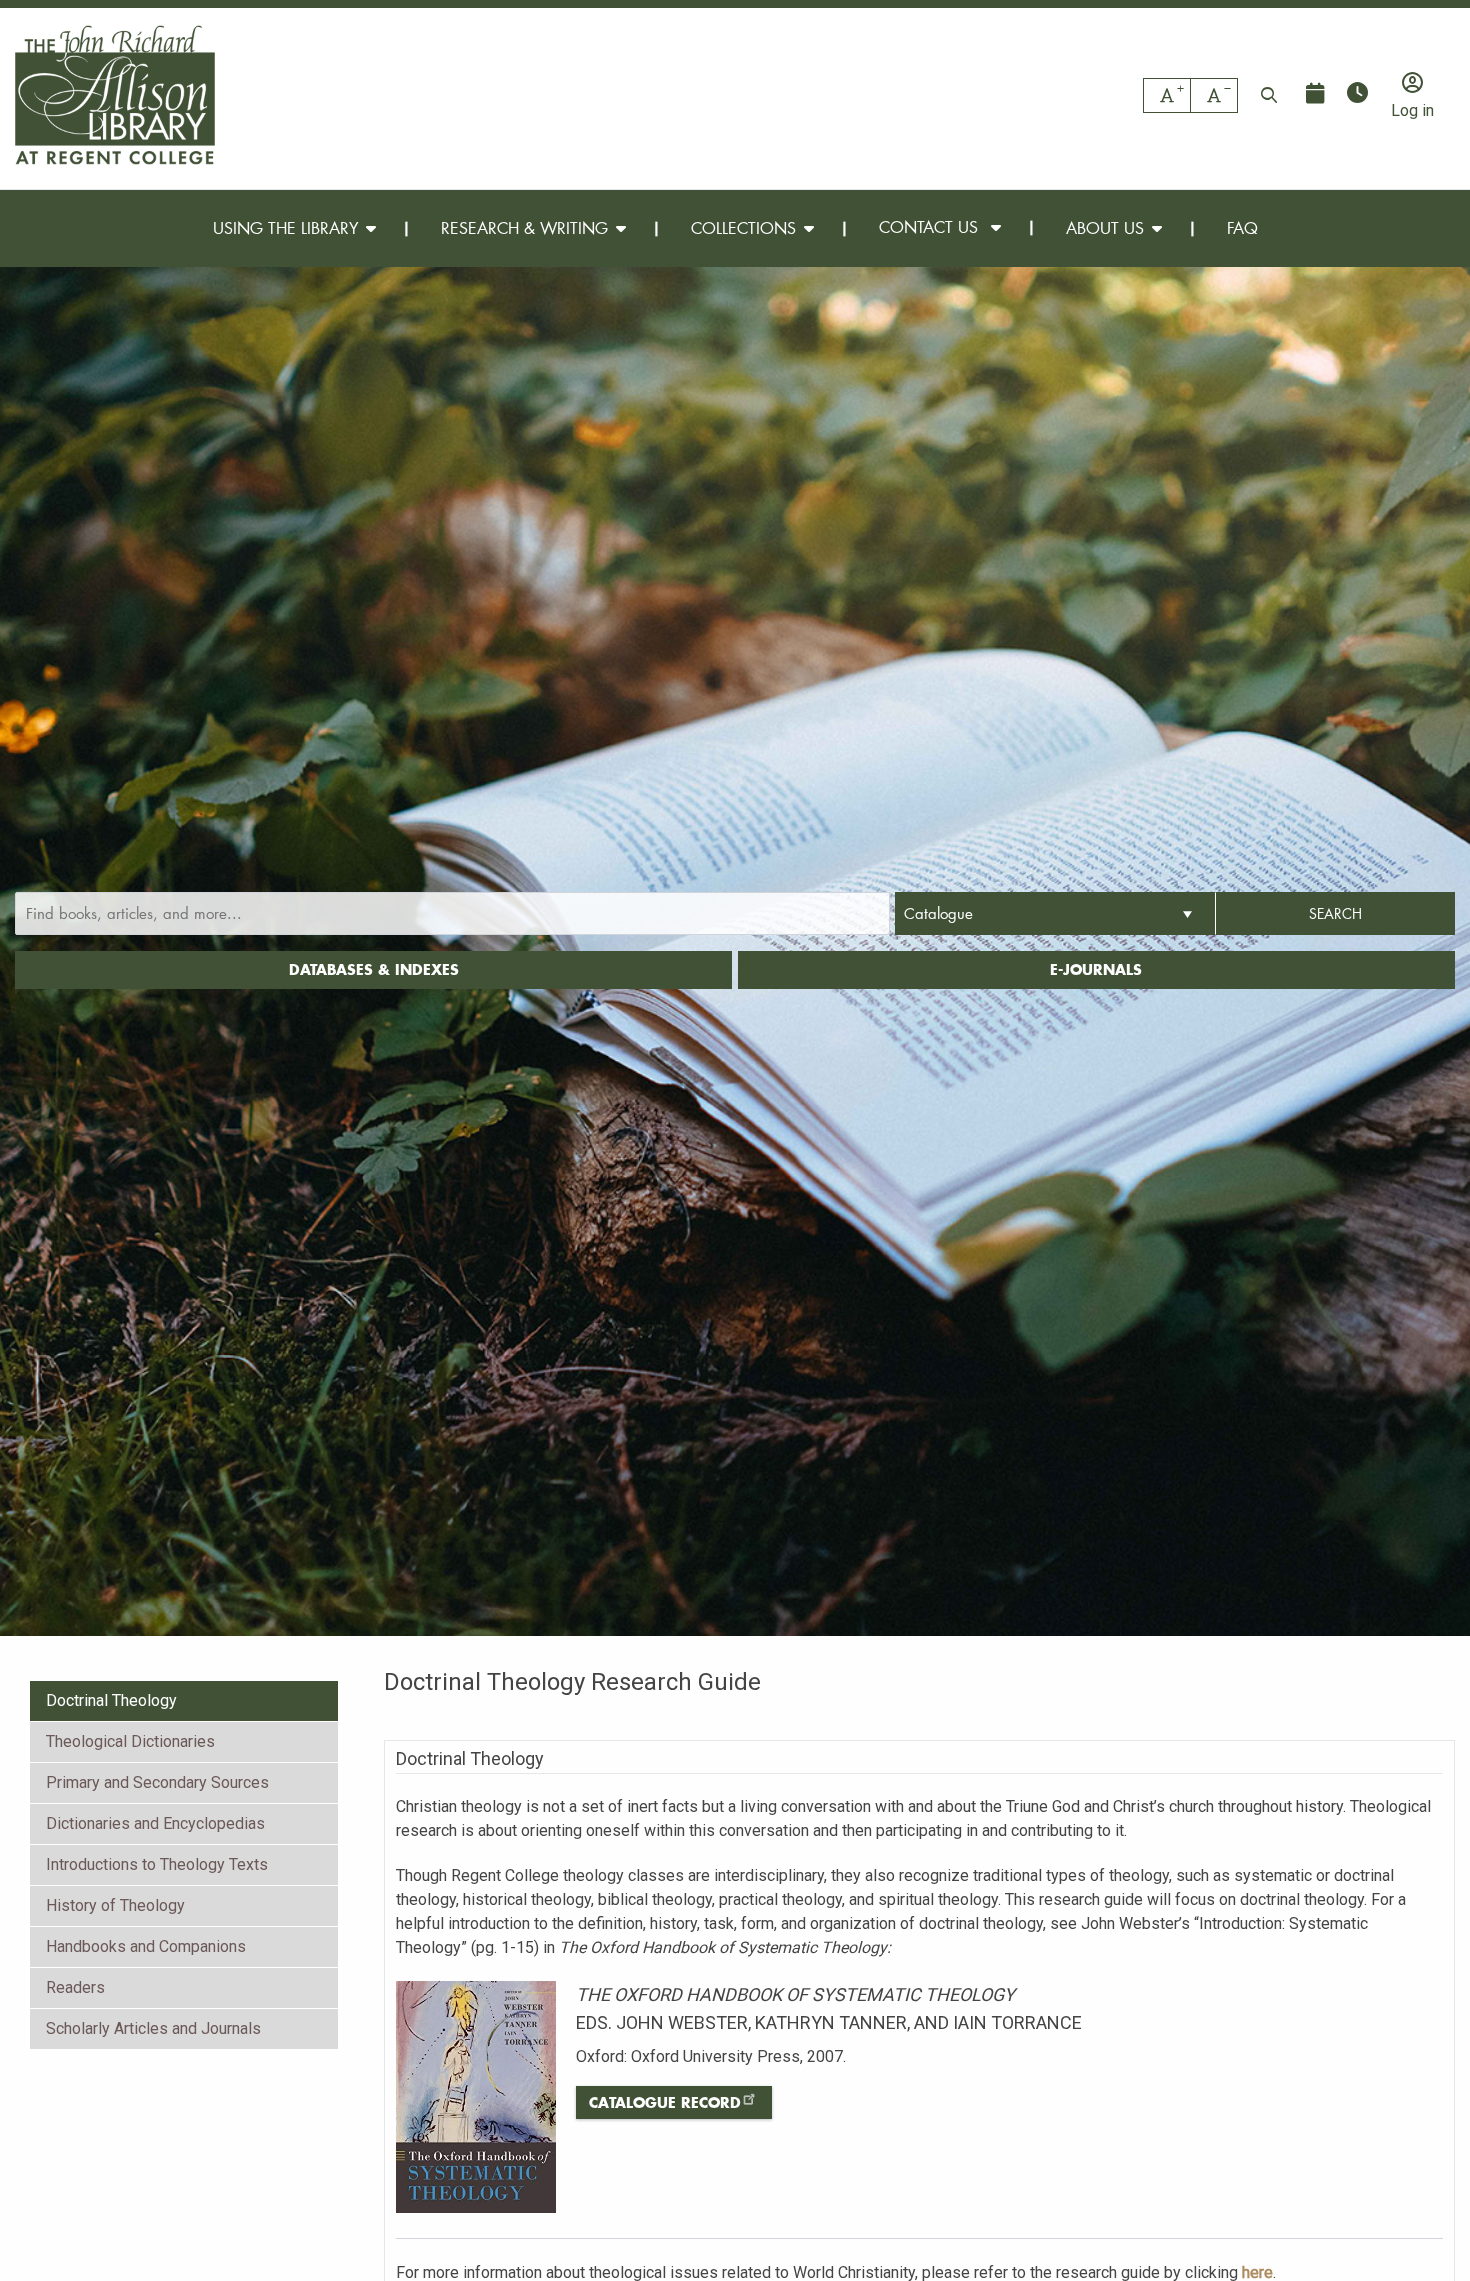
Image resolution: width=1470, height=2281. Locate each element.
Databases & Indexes (374, 969)
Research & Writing (524, 227)
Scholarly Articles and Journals (153, 2028)
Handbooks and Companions (146, 1946)
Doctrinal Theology (111, 1700)
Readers (75, 1987)
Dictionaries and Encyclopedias (155, 1823)
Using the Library (285, 227)
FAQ (1242, 227)
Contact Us (931, 227)
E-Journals (1096, 969)
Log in (1412, 110)
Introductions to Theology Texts (157, 1864)
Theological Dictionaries (130, 1741)
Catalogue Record (665, 2102)
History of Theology (115, 1905)
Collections (743, 227)
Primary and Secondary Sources (157, 1782)
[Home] (115, 95)
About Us (1105, 227)
